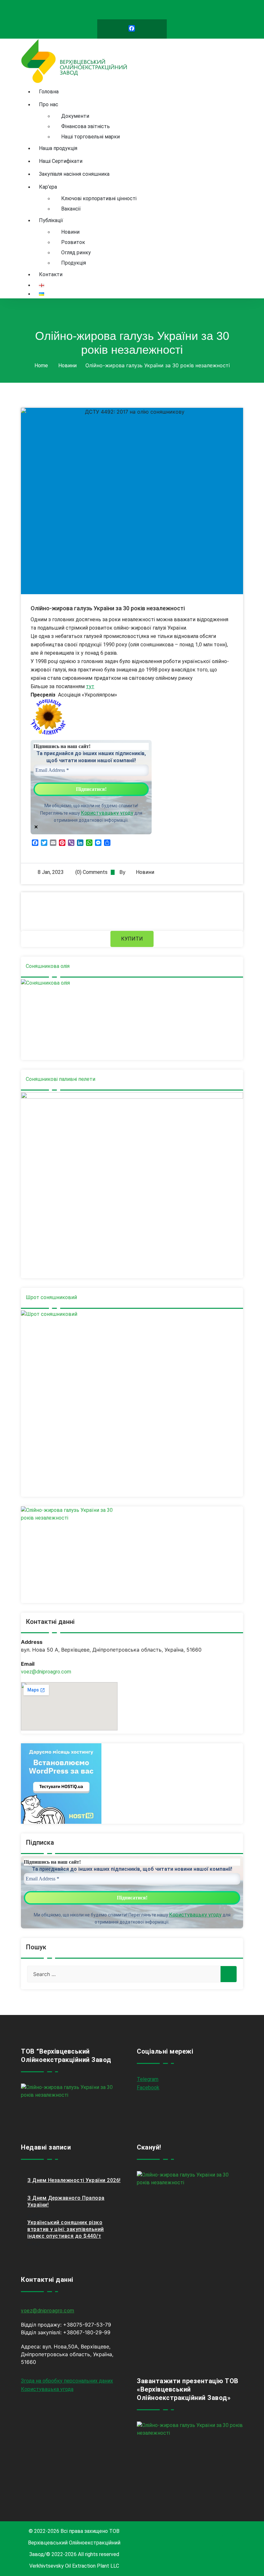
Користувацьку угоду (107, 813)
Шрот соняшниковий (51, 1297)
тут (90, 686)
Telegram (148, 2079)
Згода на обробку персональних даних (67, 2381)
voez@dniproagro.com (46, 1672)
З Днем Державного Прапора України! (66, 2201)
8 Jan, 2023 (51, 872)
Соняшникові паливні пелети (61, 1079)
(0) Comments (91, 872)
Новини (67, 365)
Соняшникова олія (48, 966)
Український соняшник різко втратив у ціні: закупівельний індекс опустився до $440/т (66, 2229)
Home (41, 365)
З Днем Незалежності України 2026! (74, 2180)
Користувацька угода (47, 2389)
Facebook (148, 2088)
